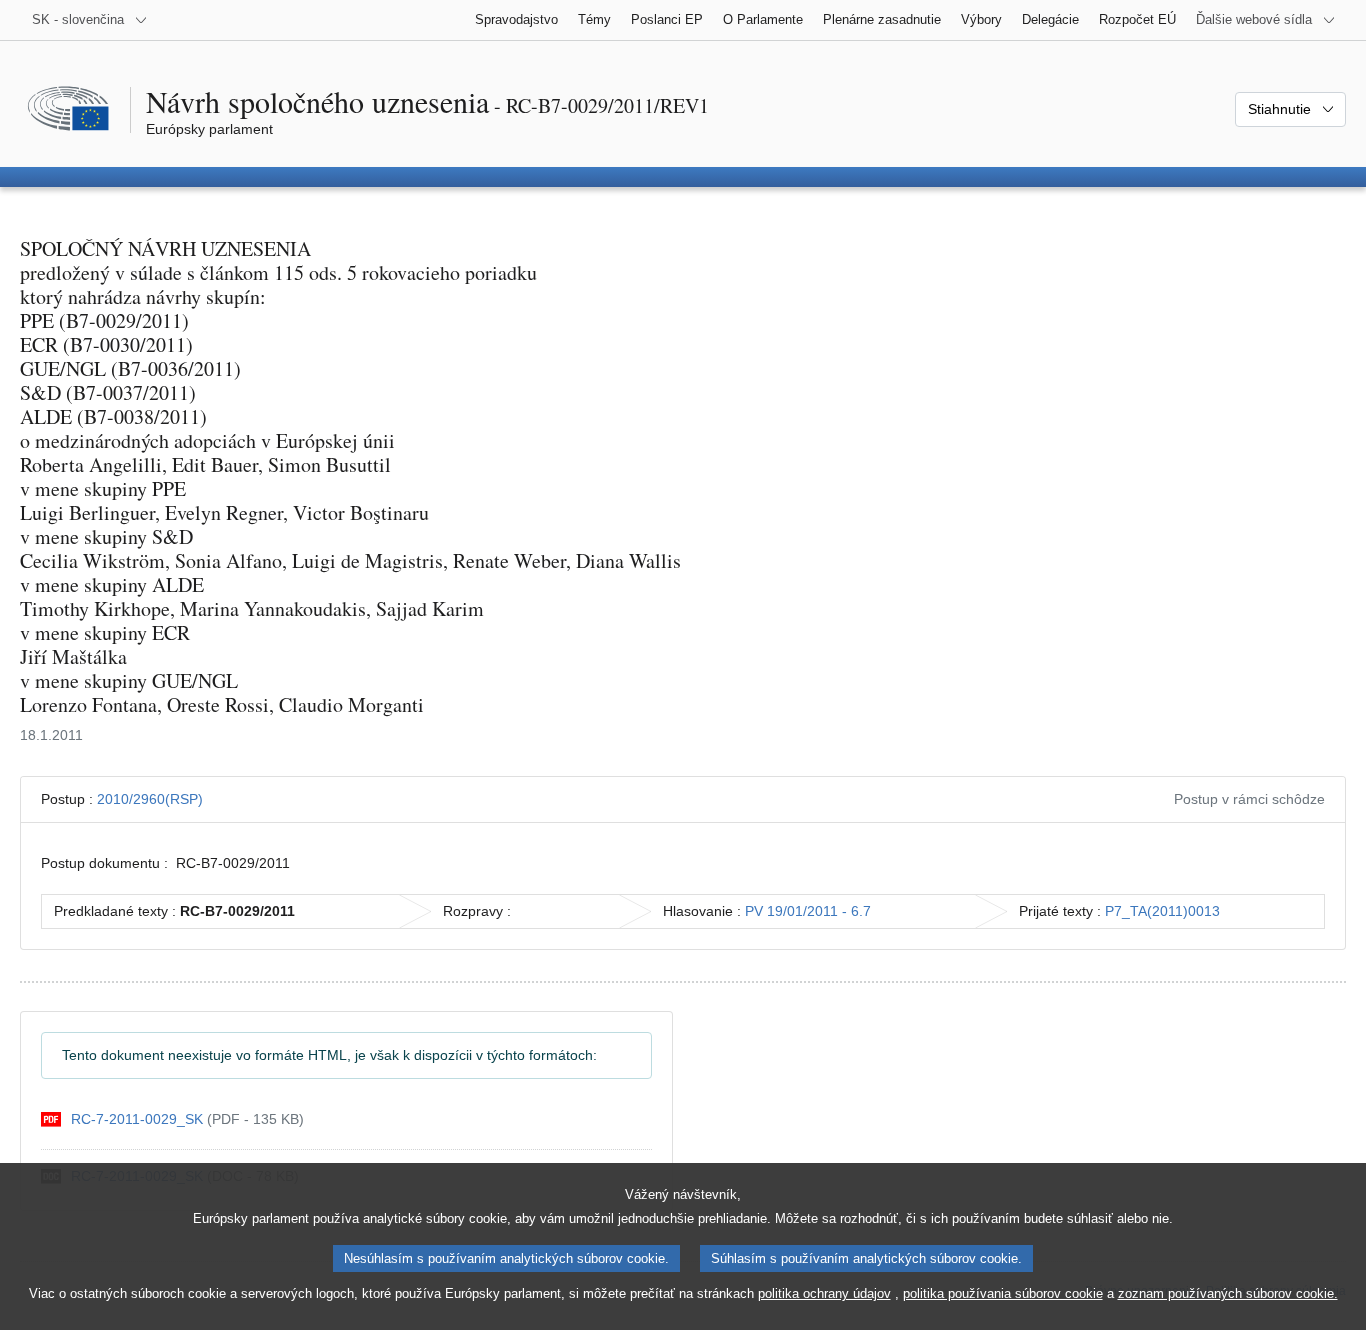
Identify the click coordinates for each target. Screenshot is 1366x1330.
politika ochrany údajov (824, 1293)
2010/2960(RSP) (150, 799)
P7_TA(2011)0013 (1162, 911)
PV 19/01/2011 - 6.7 (808, 911)
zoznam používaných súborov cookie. (1228, 1293)
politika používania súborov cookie (1003, 1293)
